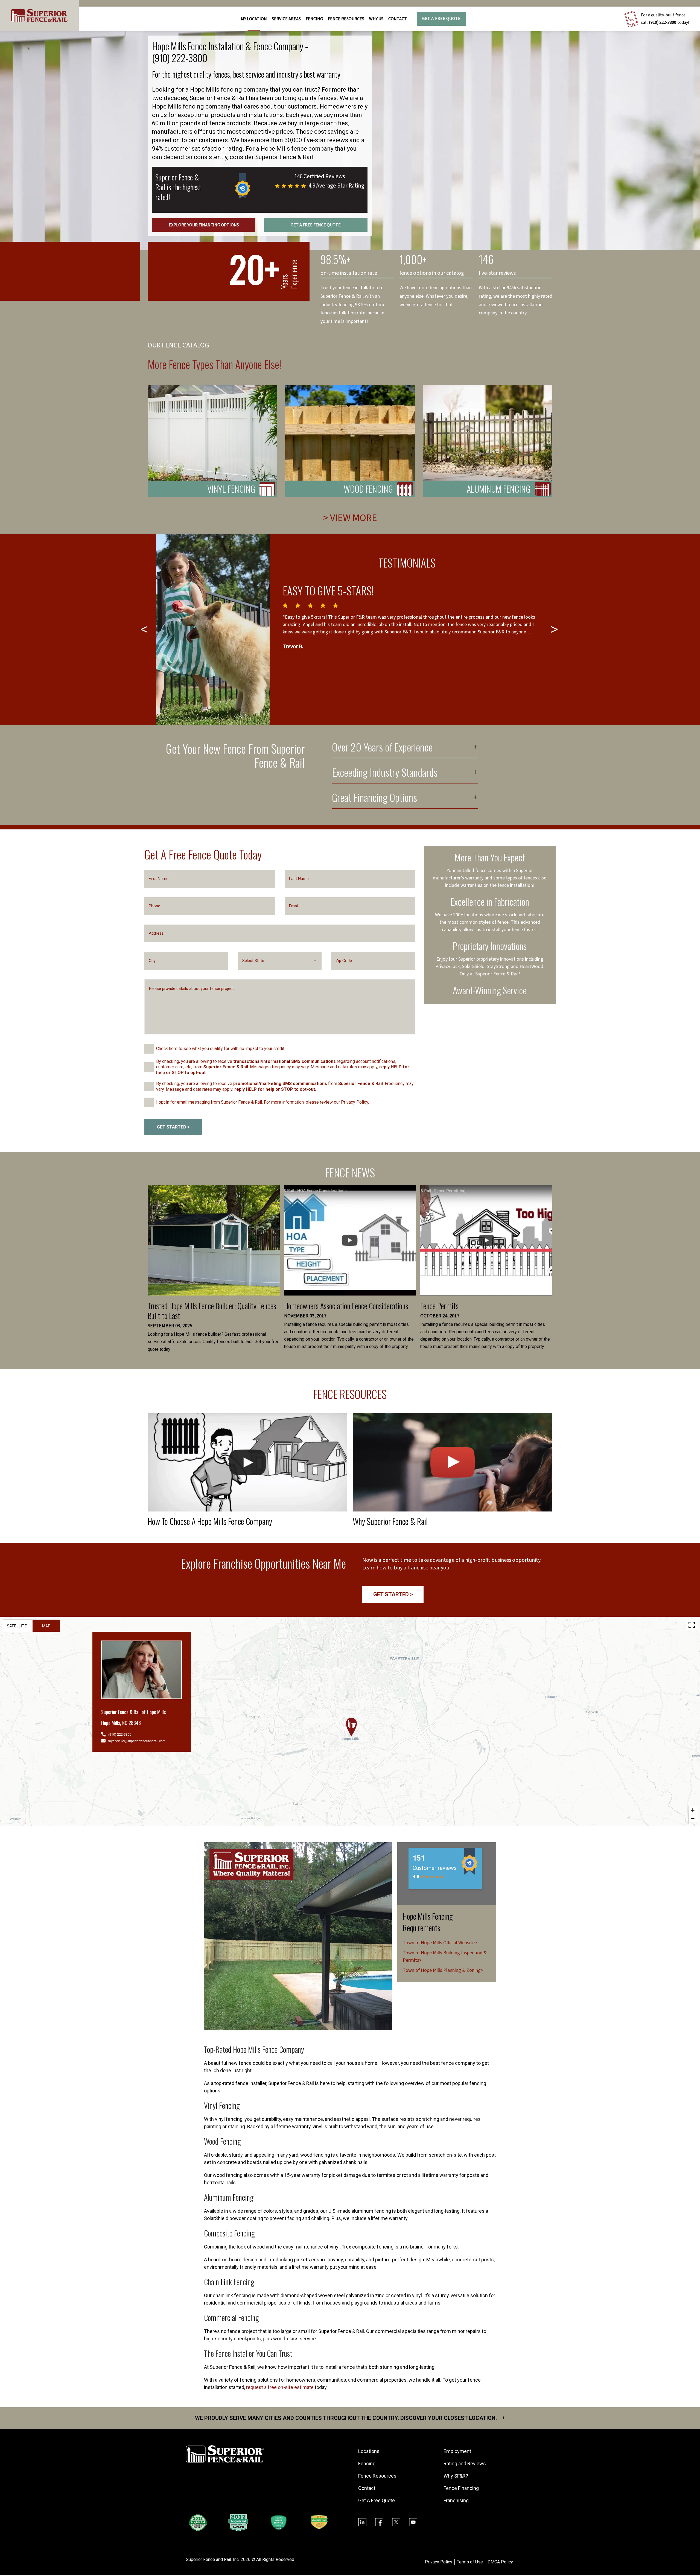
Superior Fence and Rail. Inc (212, 2559)
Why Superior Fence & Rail (390, 1521)
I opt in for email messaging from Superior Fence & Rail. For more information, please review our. (262, 1102)
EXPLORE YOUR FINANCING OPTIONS (204, 225)
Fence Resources (377, 2476)
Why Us (376, 19)
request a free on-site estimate (280, 2387)
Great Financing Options (374, 798)
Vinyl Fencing (231, 489)
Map (46, 1626)
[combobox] (280, 961)
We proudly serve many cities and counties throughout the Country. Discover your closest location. (350, 2418)
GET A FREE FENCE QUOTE (316, 225)
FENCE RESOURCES (346, 19)
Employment (457, 2451)
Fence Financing (461, 2488)
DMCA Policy (500, 2562)
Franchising (456, 2500)
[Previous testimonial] (145, 629)
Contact (398, 19)
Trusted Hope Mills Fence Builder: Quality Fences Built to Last (212, 1311)
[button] (351, 1727)
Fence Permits (439, 1306)
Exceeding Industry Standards (385, 773)
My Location (254, 19)
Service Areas (286, 19)
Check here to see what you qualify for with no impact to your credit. (221, 1049)
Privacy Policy (355, 1102)
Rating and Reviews (465, 2464)
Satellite (17, 1626)
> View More (350, 518)
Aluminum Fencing (499, 489)
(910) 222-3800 (663, 22)
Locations (369, 2451)
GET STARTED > (173, 1127)
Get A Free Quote (441, 19)
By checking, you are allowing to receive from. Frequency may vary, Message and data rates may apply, (285, 1086)
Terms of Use (470, 2562)
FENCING (314, 19)
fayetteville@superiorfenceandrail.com (137, 1741)
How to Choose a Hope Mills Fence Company (210, 1521)
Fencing (367, 2464)
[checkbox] (149, 1049)
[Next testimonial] (555, 629)
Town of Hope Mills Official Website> (440, 1943)
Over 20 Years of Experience (382, 748)
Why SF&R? (456, 2476)
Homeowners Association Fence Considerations (346, 1306)
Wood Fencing (368, 489)
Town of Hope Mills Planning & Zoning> (443, 1970)
